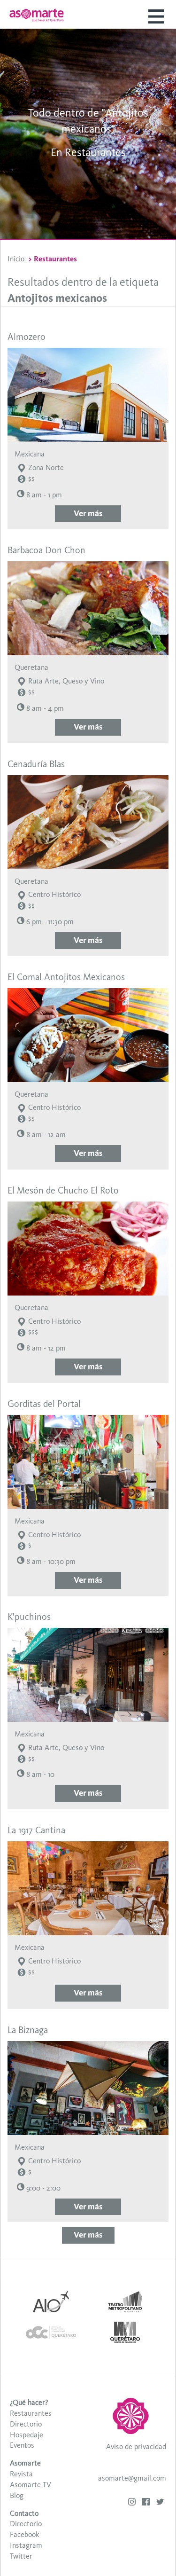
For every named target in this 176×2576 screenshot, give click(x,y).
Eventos (22, 2445)
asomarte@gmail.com (132, 2478)
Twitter (21, 2556)
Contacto (24, 2513)
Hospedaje (27, 2435)
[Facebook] (146, 2503)
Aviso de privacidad (136, 2446)
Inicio (16, 259)
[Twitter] (160, 2503)
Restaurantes (31, 2413)
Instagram (26, 2545)
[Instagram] (132, 2503)
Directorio (26, 2424)
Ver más (88, 513)
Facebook (24, 2534)
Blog (17, 2495)
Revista (21, 2474)
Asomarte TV (31, 2485)
